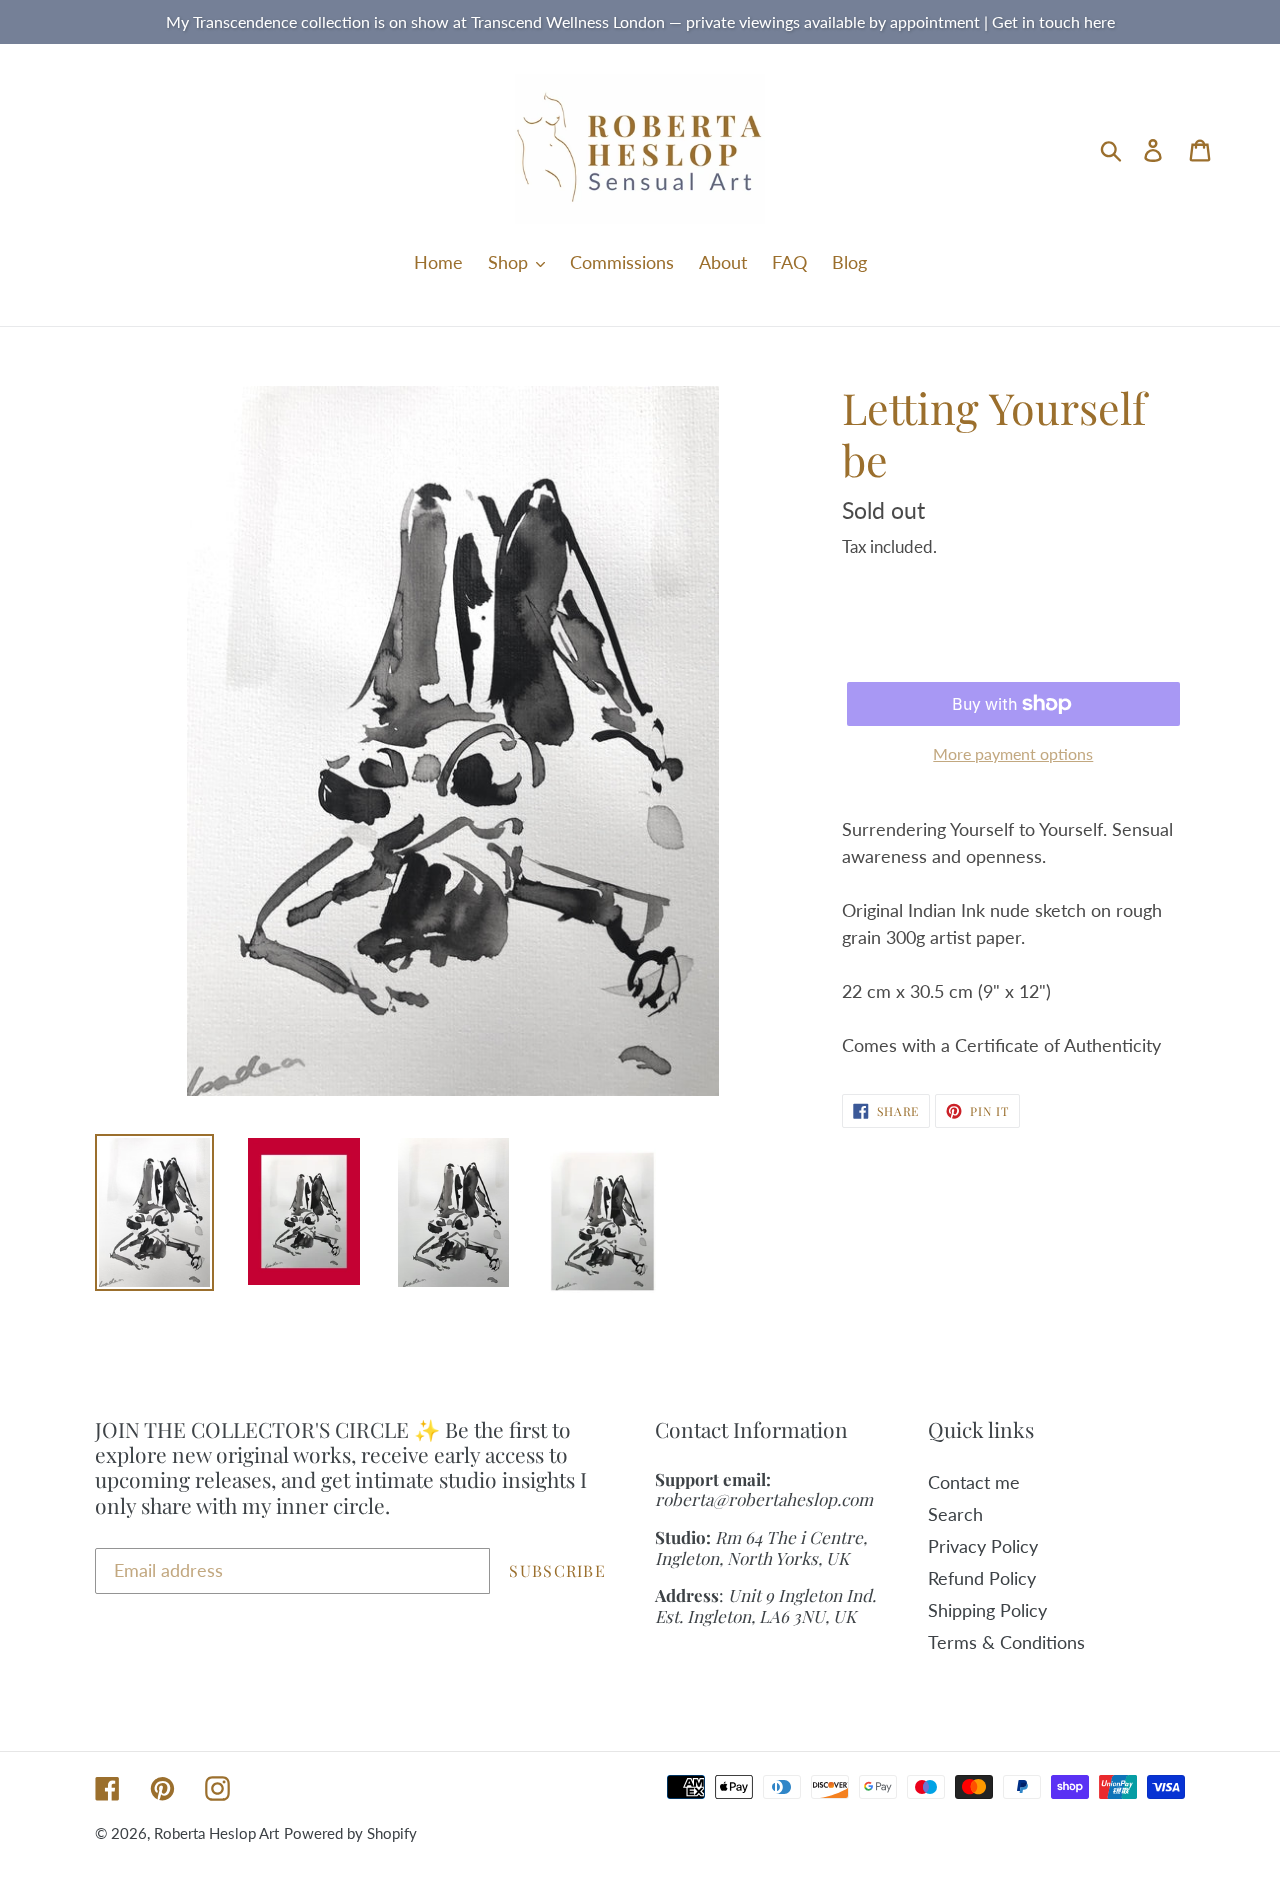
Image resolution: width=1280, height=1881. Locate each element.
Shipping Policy (987, 1610)
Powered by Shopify (350, 1833)
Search (955, 1514)
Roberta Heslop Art (216, 1833)
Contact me (974, 1482)
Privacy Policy (983, 1546)
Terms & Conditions (1006, 1642)
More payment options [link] (1013, 753)
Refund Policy (982, 1578)
